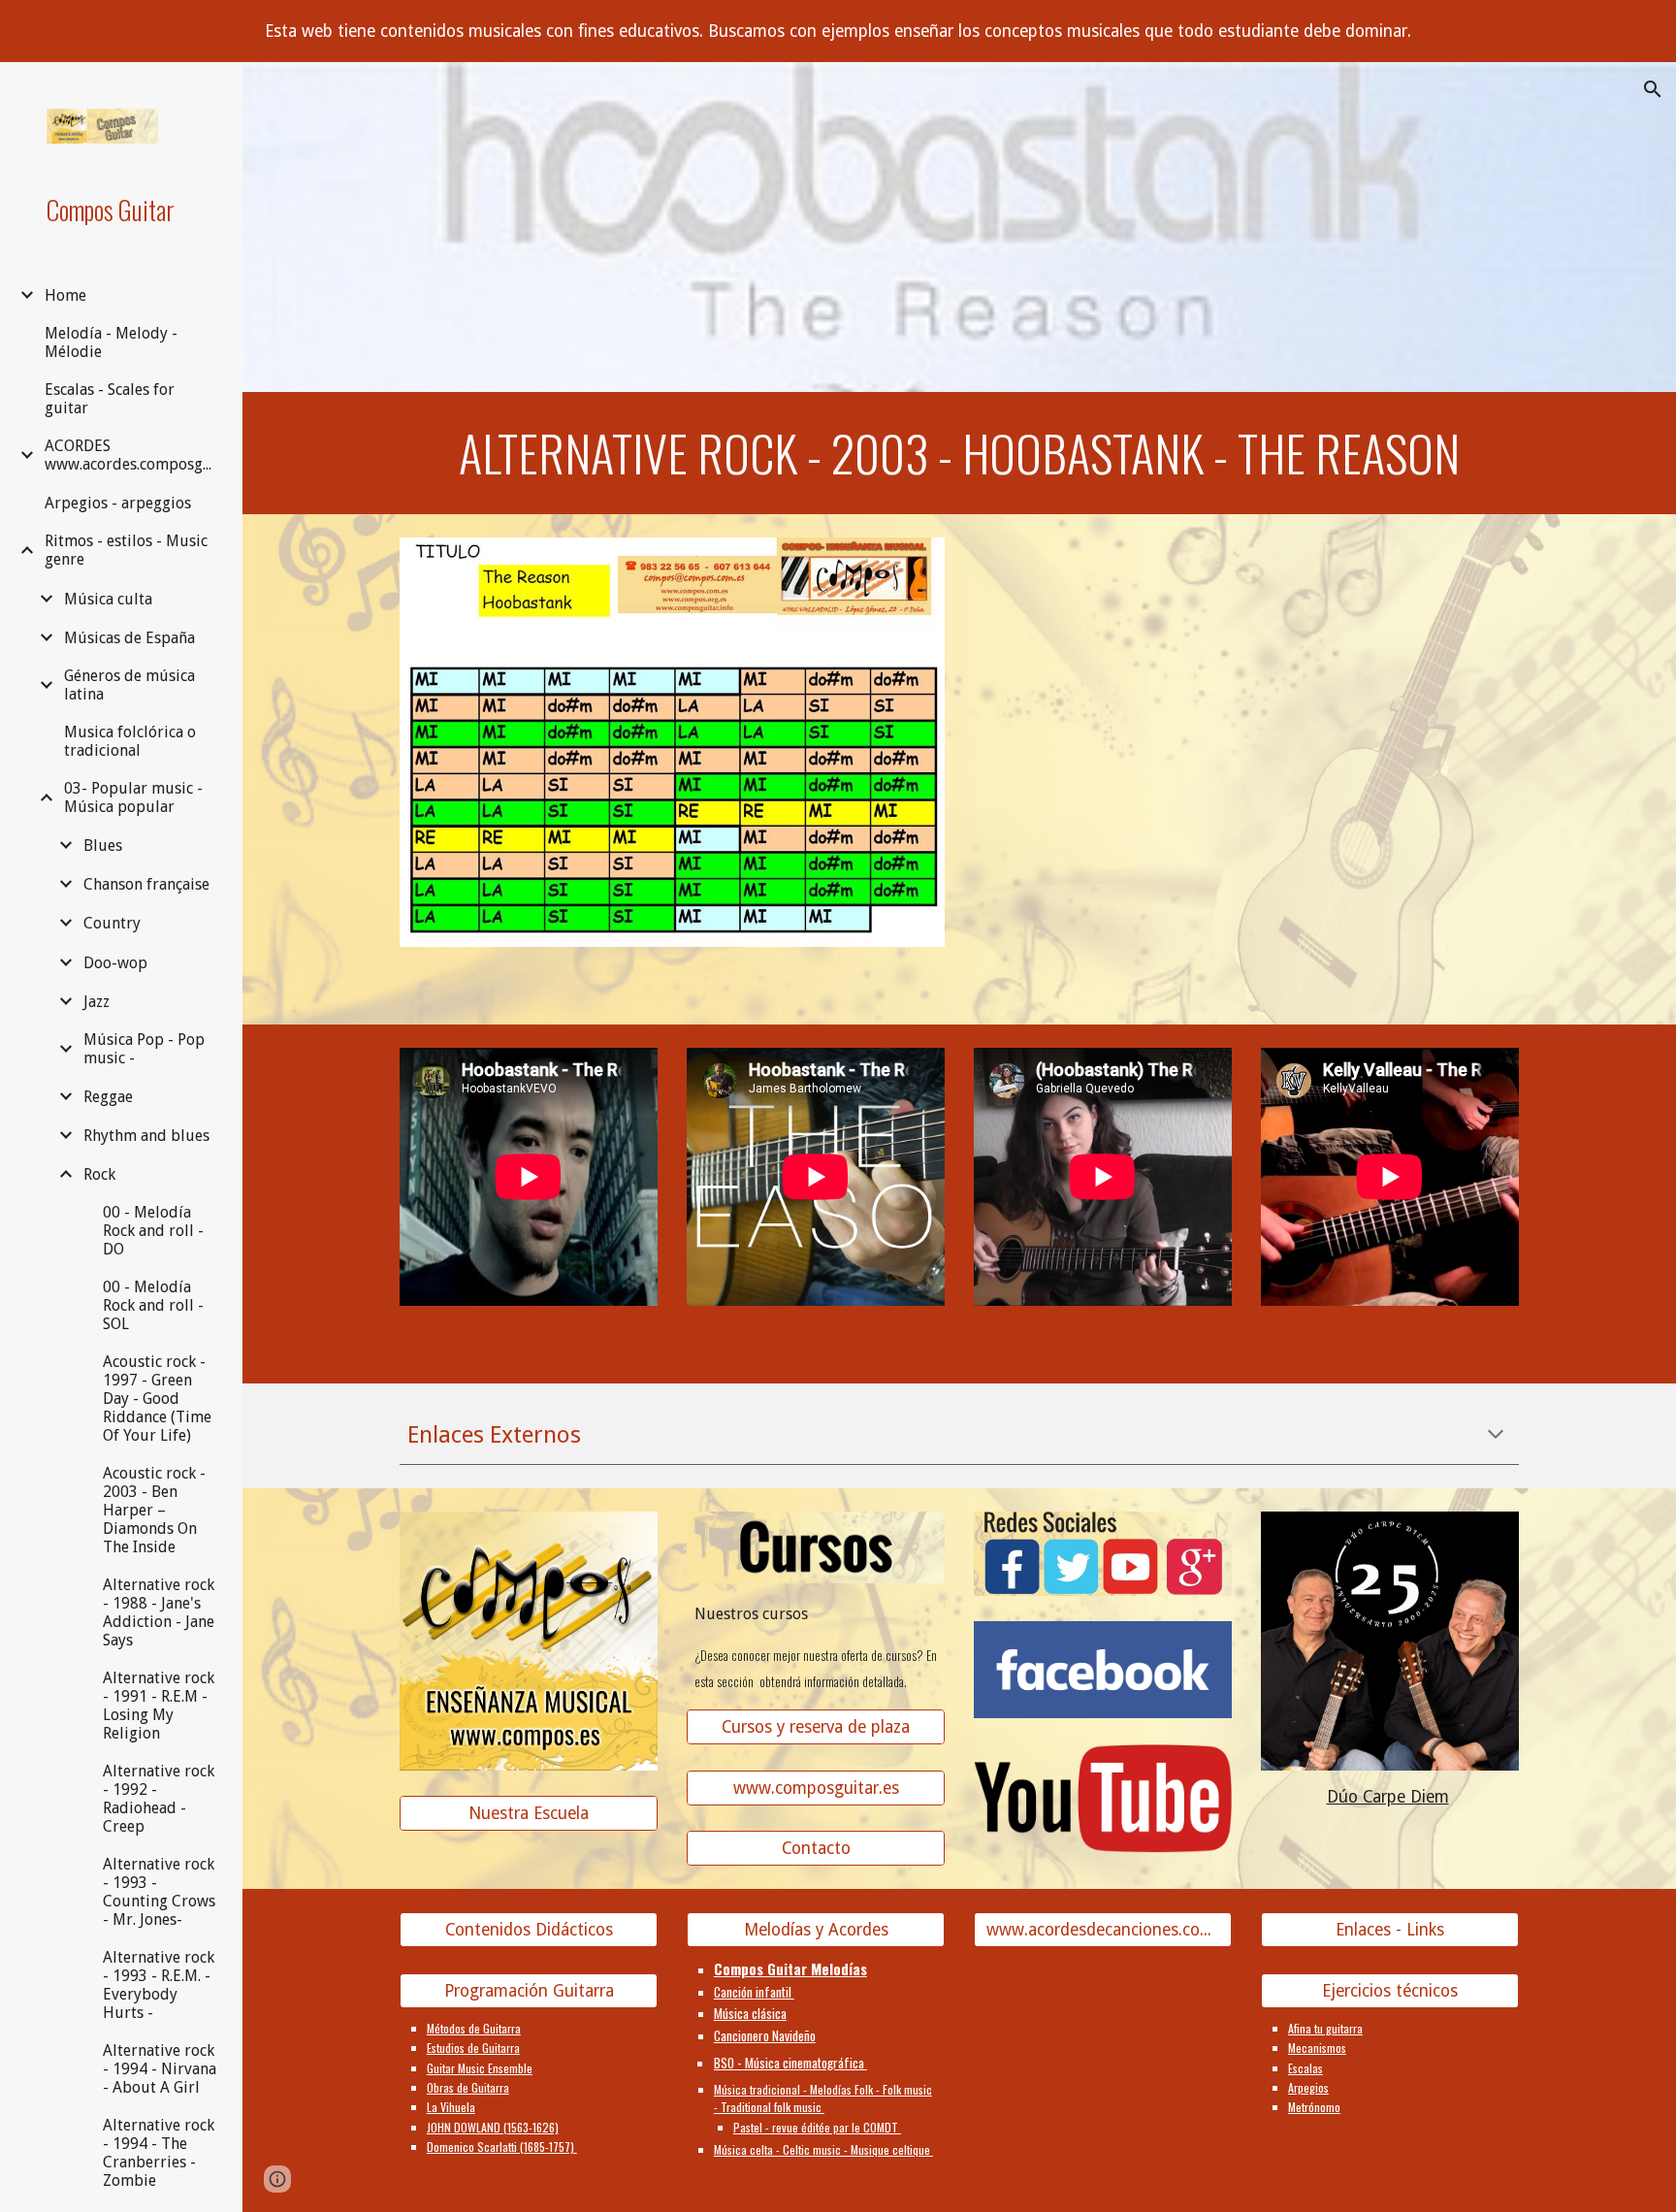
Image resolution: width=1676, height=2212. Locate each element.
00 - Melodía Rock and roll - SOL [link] (153, 1305)
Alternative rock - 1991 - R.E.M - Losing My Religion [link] (159, 1706)
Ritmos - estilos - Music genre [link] (126, 550)
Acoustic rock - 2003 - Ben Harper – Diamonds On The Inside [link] (154, 1510)
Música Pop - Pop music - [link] (144, 1049)
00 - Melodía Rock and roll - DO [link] (153, 1231)
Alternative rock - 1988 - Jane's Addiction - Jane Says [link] (159, 1612)
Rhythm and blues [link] (146, 1136)
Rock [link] (99, 1174)
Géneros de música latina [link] (129, 685)
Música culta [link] (108, 599)
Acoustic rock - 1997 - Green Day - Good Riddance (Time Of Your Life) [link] (157, 1399)
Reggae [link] (108, 1097)
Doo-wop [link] (115, 963)
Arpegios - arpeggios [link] (118, 503)
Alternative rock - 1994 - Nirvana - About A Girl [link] (160, 2069)
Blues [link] (103, 846)
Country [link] (112, 923)
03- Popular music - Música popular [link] (133, 797)
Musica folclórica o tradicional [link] (130, 741)
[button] (1653, 89)
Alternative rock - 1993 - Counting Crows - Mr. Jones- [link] (159, 1892)
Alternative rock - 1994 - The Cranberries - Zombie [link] (159, 2153)
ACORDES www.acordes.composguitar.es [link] (132, 455)
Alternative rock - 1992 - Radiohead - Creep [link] (159, 1799)
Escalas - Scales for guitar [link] (110, 399)
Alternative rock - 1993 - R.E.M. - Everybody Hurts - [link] (159, 1985)
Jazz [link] (97, 1002)
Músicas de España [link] (129, 638)
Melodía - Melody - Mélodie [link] (111, 342)
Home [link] (65, 295)
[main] (959, 453)
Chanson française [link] (146, 884)
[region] (838, 31)
